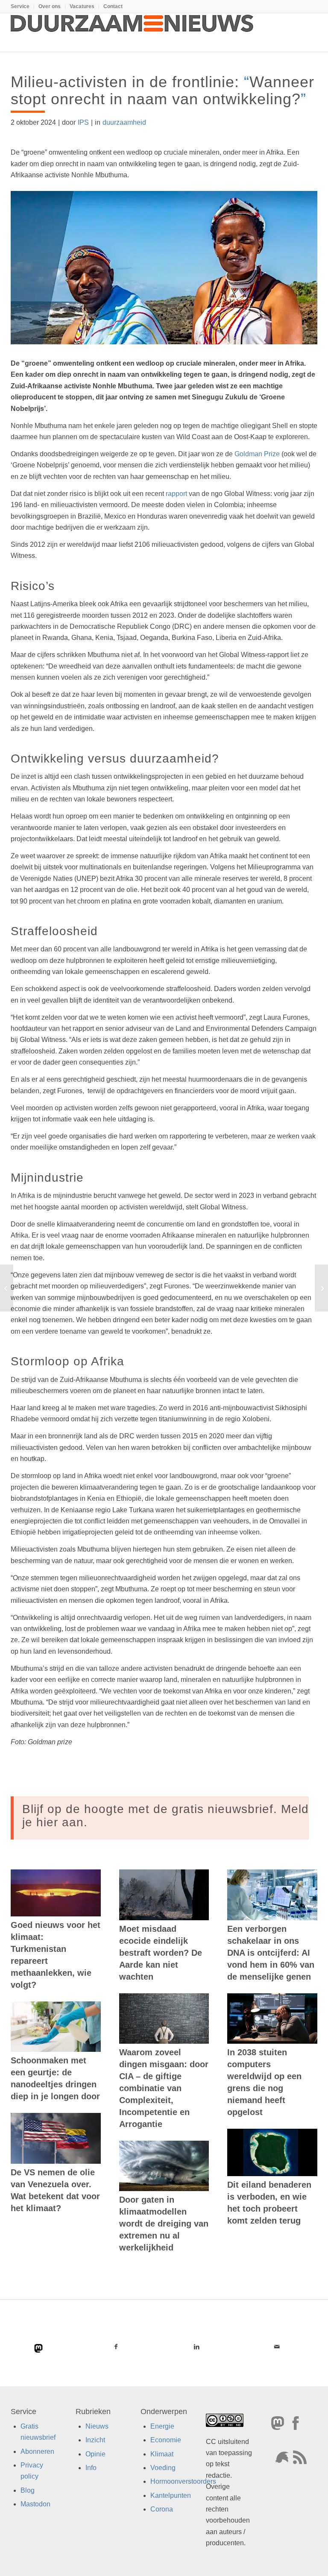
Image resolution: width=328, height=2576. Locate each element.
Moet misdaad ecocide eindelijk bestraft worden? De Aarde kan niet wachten (161, 1953)
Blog (28, 2490)
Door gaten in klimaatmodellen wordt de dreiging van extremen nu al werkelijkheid (164, 2224)
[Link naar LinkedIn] (197, 2347)
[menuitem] (22, 6)
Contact (113, 6)
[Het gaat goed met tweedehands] (321, 1288)
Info (91, 2468)
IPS (83, 122)
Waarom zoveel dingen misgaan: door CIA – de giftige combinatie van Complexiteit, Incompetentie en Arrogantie (164, 2088)
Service (20, 6)
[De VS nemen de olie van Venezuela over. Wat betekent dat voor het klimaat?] (56, 2138)
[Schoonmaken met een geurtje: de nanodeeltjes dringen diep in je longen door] (56, 2027)
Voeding (163, 2468)
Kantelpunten (171, 2495)
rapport (176, 494)
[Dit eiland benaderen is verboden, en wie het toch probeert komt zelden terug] (272, 2152)
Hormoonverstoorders (183, 2481)
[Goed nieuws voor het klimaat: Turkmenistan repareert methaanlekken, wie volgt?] (56, 1893)
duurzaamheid (124, 122)
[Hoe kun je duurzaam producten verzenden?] (7, 1288)
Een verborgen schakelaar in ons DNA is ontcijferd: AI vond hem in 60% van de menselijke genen (271, 1953)
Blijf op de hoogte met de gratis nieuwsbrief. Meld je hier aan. (165, 1816)
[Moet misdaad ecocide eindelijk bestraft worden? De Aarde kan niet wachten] (164, 1895)
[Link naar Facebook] (116, 2347)
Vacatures (82, 6)
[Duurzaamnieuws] (132, 32)
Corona (162, 2509)
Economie (166, 2440)
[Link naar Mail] (277, 2347)
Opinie (95, 2454)
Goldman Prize (257, 454)
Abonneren (37, 2451)
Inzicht (95, 2440)
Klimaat (162, 2454)
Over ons (50, 6)
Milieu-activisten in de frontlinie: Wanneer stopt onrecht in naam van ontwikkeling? (163, 90)
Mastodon (35, 2504)
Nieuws (97, 2426)
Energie (162, 2426)
